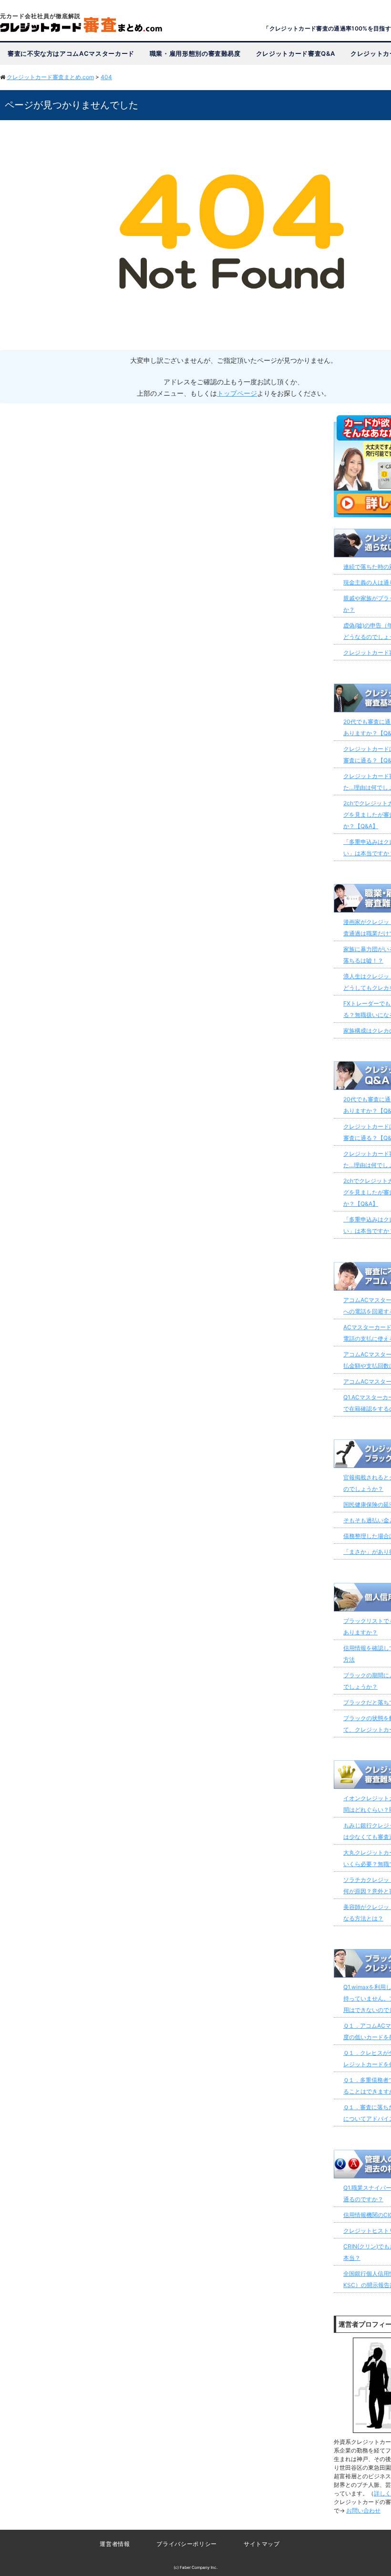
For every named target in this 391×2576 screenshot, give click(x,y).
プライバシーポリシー (186, 2544)
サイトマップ (262, 2544)
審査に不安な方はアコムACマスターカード (71, 53)
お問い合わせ (363, 2510)
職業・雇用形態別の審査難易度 (195, 53)
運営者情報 (115, 2544)
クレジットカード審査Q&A (296, 53)
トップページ (237, 393)
